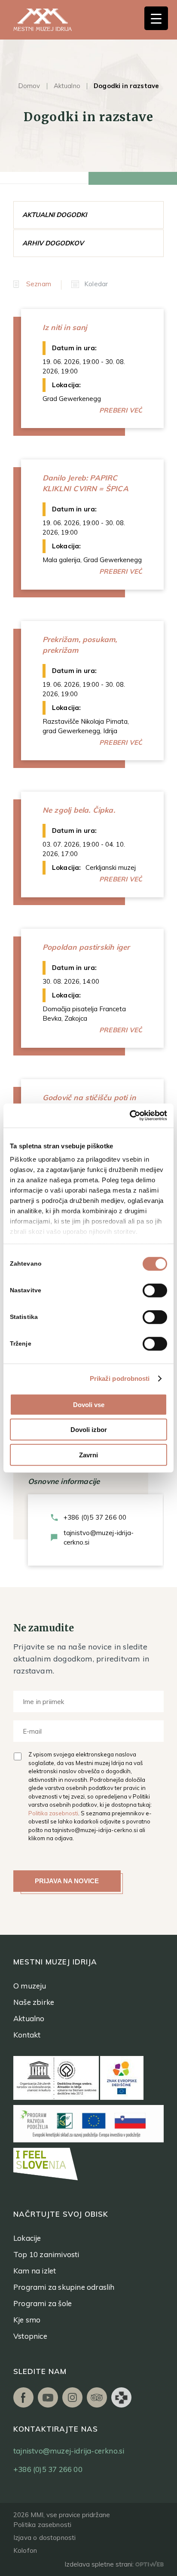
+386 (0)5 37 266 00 (95, 1517)
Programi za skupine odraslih (64, 2287)
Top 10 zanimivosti (46, 2254)
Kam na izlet (35, 2271)
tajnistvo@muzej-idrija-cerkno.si (99, 1537)
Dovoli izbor (89, 1430)
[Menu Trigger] (156, 18)
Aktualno (67, 86)
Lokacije (27, 2238)
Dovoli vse (89, 1404)
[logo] (52, 20)
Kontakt (27, 2035)
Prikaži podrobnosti (120, 1378)
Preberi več (121, 410)
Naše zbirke (34, 2002)
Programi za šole (43, 2303)
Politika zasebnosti (53, 1813)
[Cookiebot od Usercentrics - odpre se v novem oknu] (130, 1116)
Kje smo (27, 2320)
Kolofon (25, 2550)
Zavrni (88, 1455)
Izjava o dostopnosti (45, 2538)
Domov (29, 86)
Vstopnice (30, 2336)
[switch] (155, 1290)
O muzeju (30, 1986)
